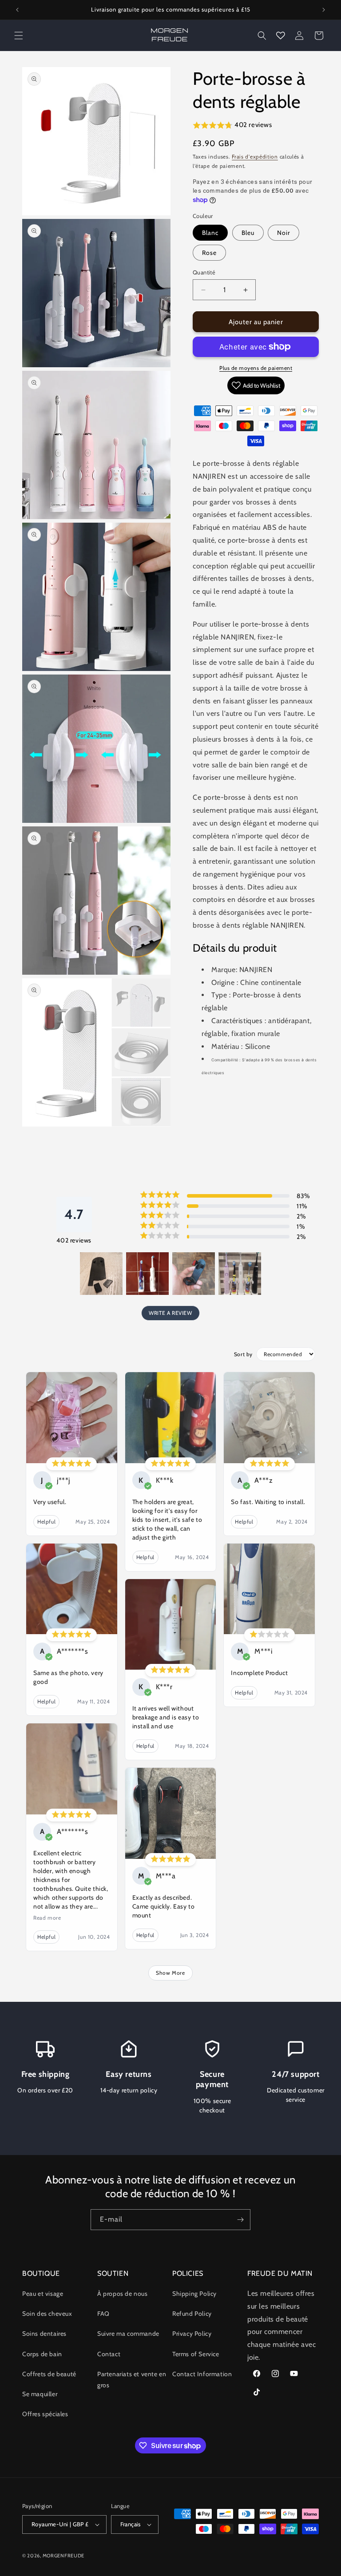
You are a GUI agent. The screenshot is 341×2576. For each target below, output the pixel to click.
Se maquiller (40, 2394)
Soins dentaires (44, 2334)
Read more (47, 1918)
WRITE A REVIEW (170, 1313)
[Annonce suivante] (324, 10)
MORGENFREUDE (63, 2556)
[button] (19, 36)
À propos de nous (123, 2294)
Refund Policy (192, 2314)
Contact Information (202, 2374)
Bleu (248, 233)
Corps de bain (42, 2354)
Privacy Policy (192, 2334)
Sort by (243, 1354)
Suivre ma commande (128, 2334)
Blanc (210, 233)
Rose (209, 253)
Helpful (46, 1522)
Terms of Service (196, 2354)
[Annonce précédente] (17, 10)
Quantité (204, 272)
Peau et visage (43, 2294)
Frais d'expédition (255, 157)
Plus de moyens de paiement (256, 368)
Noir (284, 233)
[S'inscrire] (240, 2220)
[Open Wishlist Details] (281, 36)
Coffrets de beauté (49, 2374)
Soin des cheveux (47, 2314)
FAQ (103, 2314)
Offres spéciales (45, 2414)
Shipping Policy (194, 2294)
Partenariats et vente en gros (132, 2380)
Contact (109, 2354)
